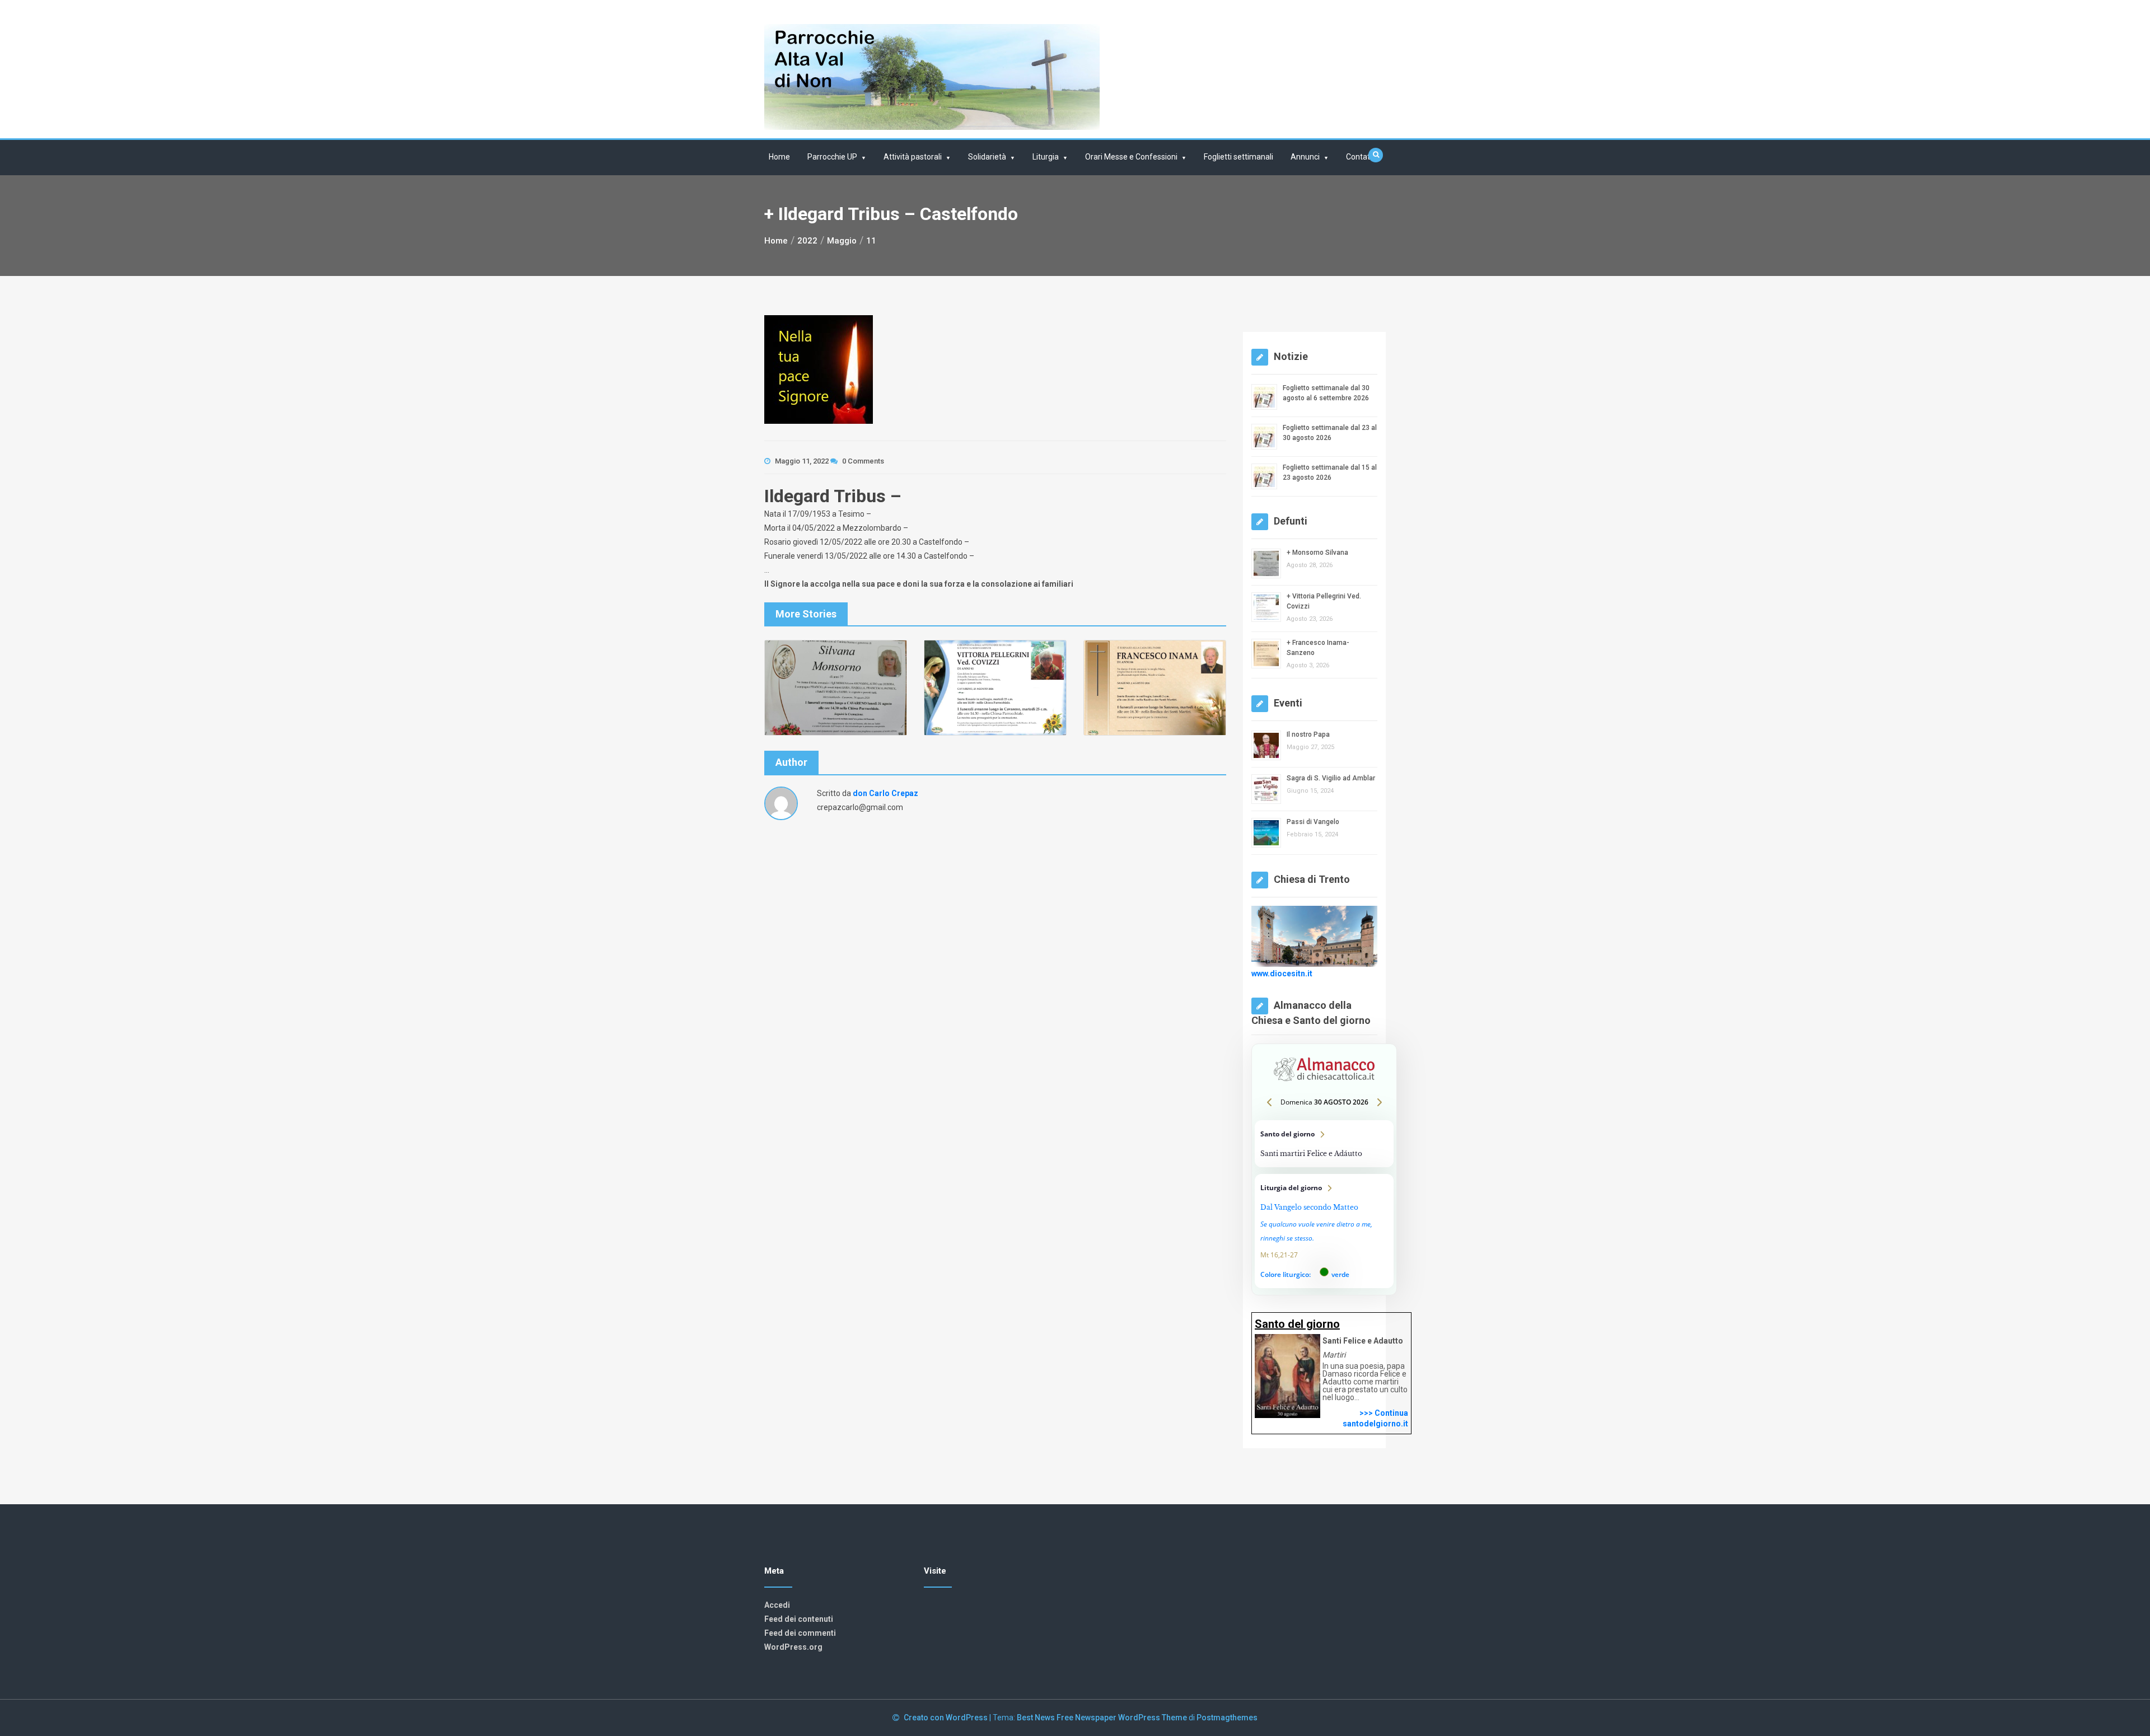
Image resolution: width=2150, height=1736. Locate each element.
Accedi (777, 1605)
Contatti (1360, 157)
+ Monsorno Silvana (1317, 553)
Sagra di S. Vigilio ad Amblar (1331, 778)
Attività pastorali (913, 157)
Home (779, 157)
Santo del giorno (1324, 1144)
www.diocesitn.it (1282, 973)
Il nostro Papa (1308, 734)
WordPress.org (793, 1647)
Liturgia (1046, 157)
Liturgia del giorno (1324, 1231)
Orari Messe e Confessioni (1131, 157)
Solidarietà (987, 157)
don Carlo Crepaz (885, 793)
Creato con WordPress (947, 1718)
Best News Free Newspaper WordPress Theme (1102, 1718)
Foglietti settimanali (1238, 157)
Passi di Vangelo (1313, 822)
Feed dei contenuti (799, 1619)
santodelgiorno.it (1375, 1424)
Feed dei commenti (800, 1633)
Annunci (1305, 157)
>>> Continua (1384, 1413)
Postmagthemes (1227, 1718)
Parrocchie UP (832, 157)
